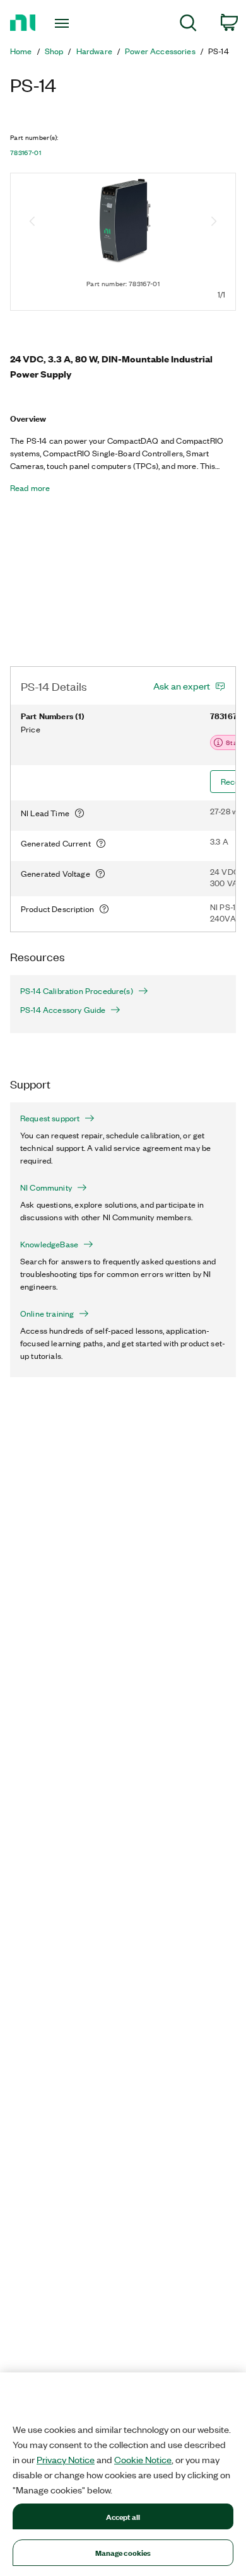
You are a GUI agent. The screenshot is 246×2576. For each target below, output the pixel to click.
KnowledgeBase (49, 1244)
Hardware (94, 51)
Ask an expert (182, 686)
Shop (54, 51)
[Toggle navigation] (64, 23)
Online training (47, 1314)
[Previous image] (32, 222)
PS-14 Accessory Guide (63, 1010)
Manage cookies (123, 2552)
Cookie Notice (143, 2459)
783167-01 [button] (26, 153)
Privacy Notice (66, 2459)
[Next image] (214, 222)
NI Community (46, 1187)
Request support (50, 1118)
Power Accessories (160, 51)
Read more (30, 488)
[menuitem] (188, 25)
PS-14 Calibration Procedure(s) (77, 991)
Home (21, 51)
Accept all (123, 2516)
